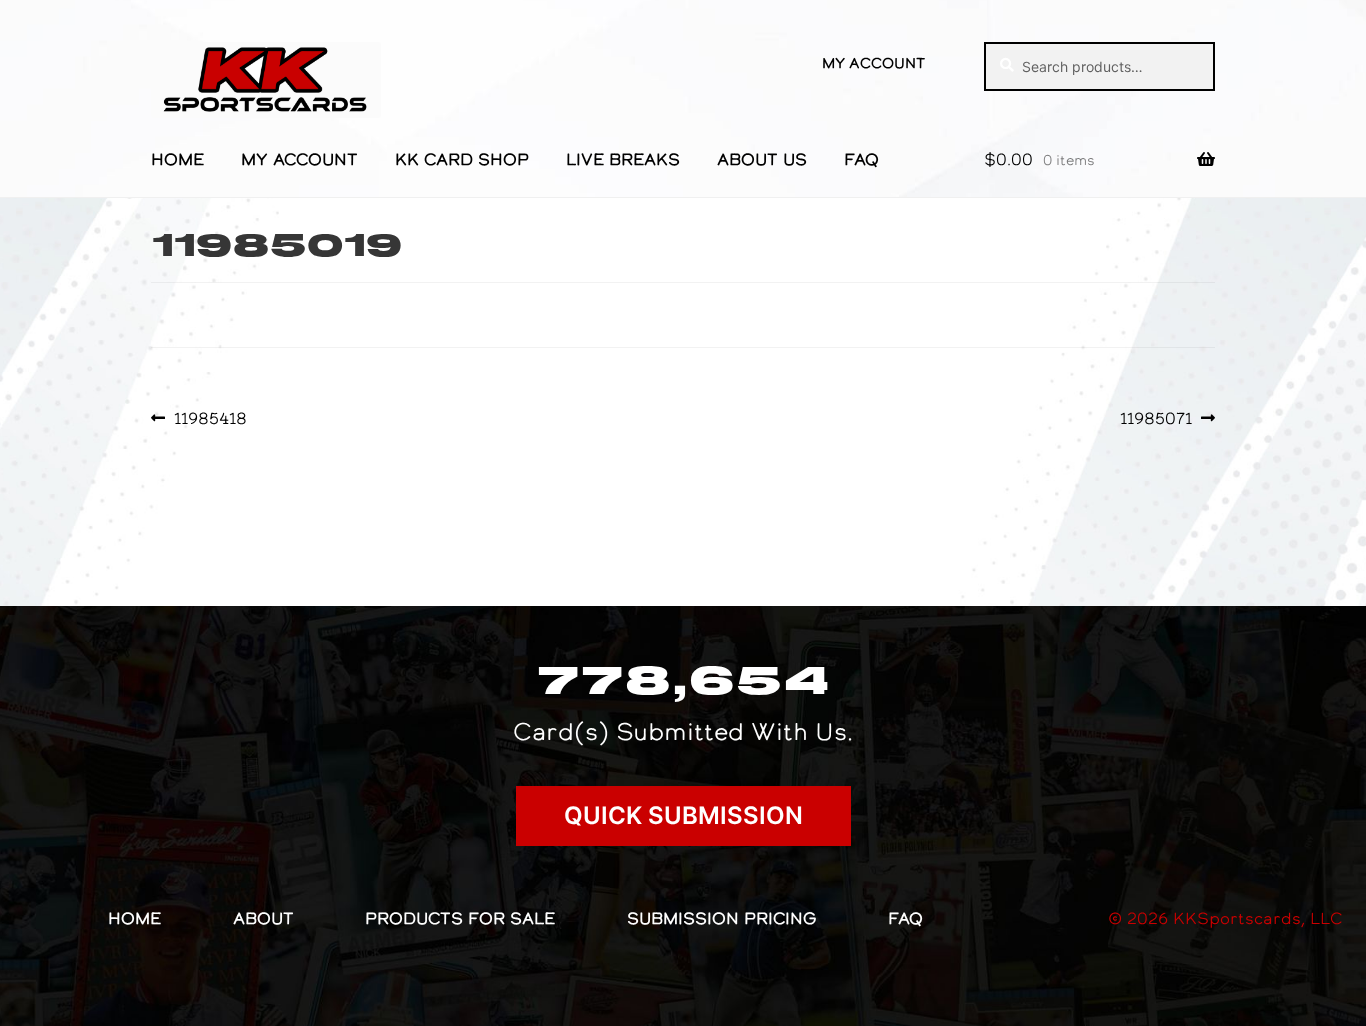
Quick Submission (683, 815)
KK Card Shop (462, 159)
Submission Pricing (721, 918)
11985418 (210, 418)
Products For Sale (460, 918)
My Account (873, 63)
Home (177, 159)
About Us (762, 159)
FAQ (861, 159)
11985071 (1156, 418)
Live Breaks (623, 159)
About (263, 918)
